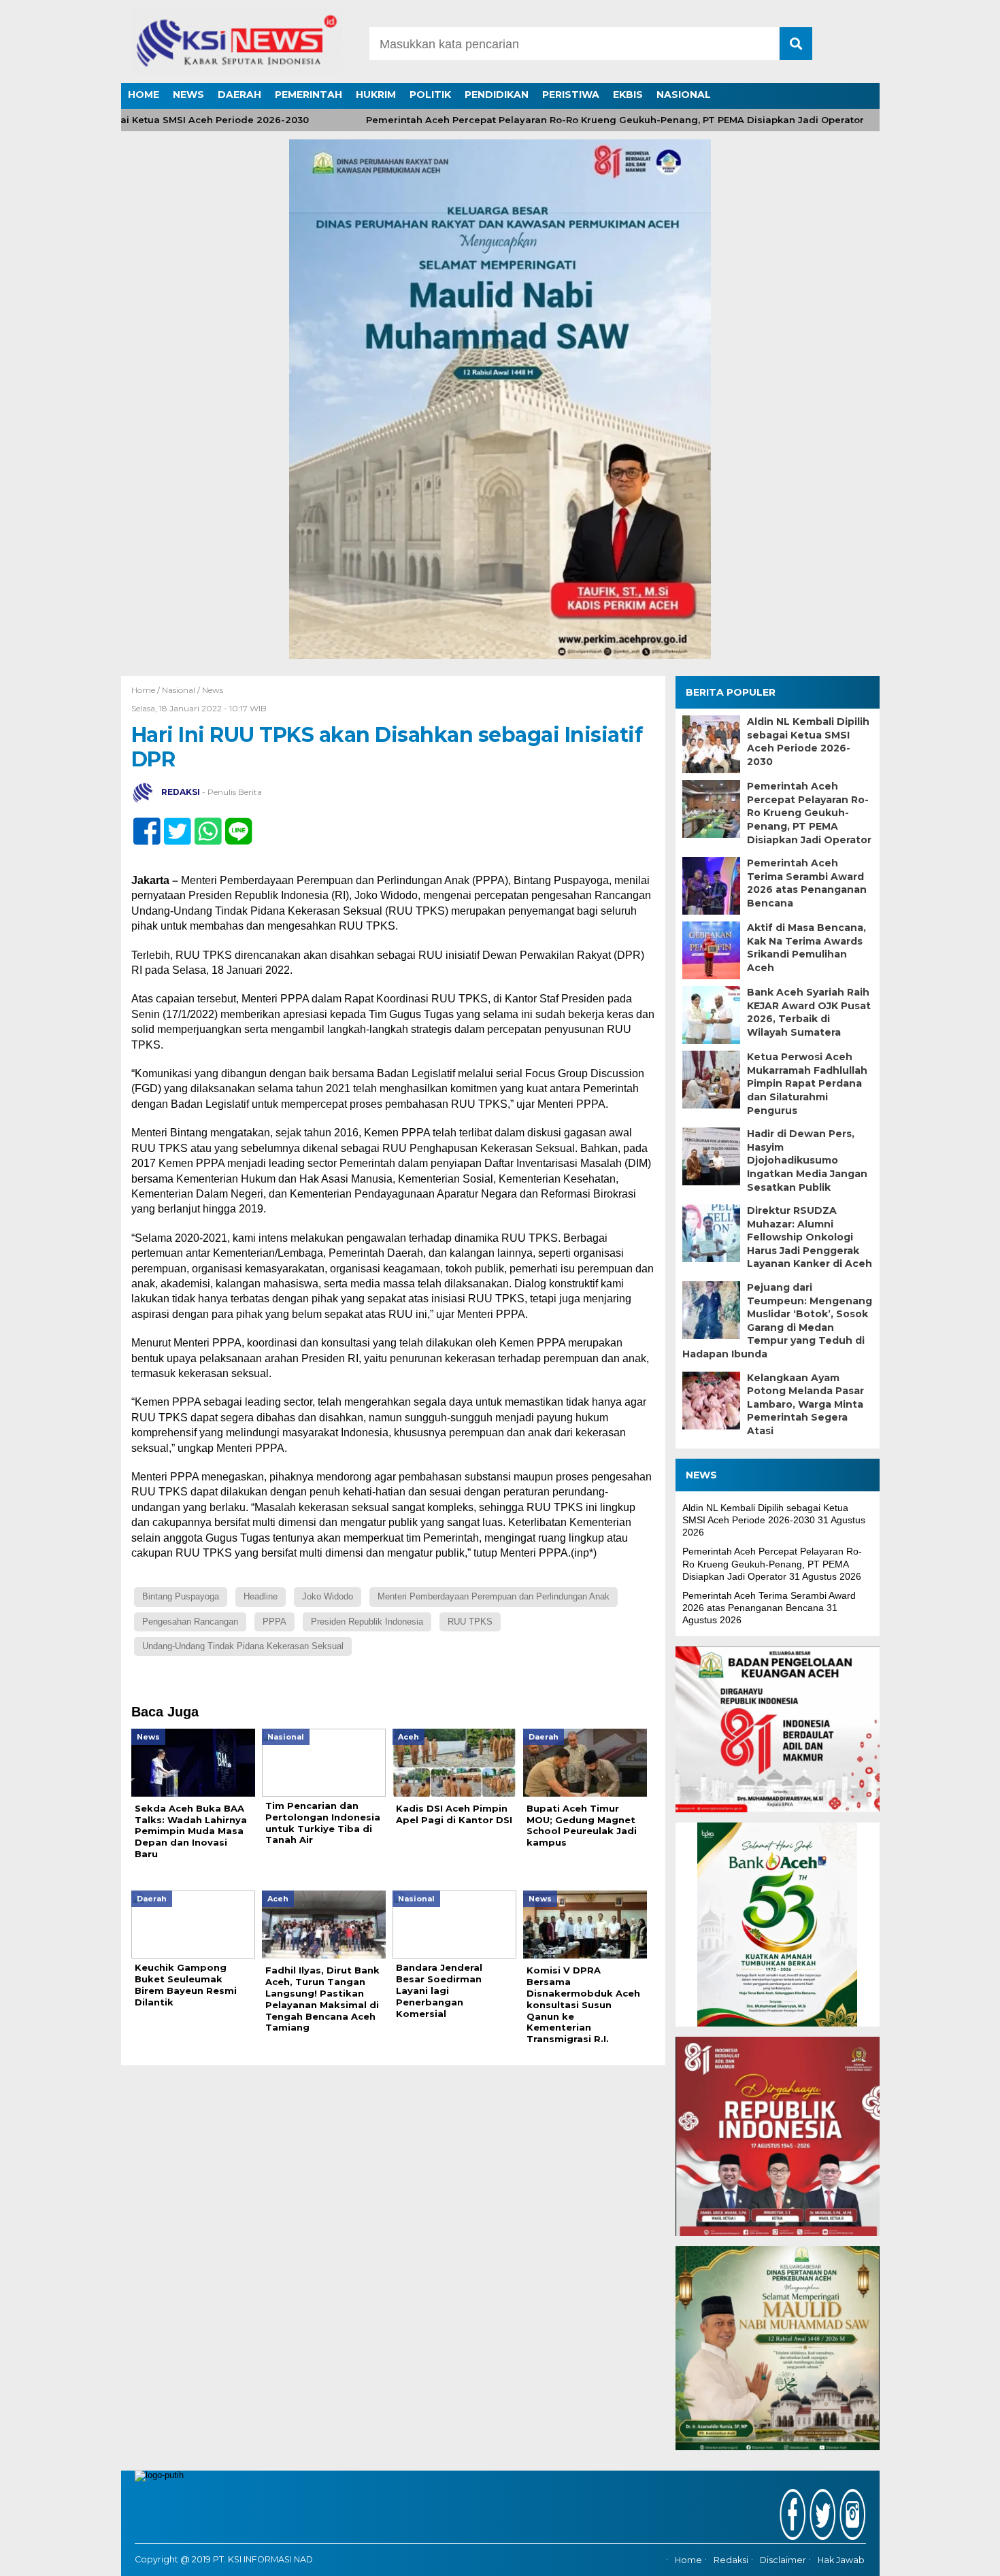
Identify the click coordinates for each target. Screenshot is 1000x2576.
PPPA (274, 1622)
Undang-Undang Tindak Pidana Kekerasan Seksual (243, 1646)
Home (688, 2560)
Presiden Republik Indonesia (367, 1622)
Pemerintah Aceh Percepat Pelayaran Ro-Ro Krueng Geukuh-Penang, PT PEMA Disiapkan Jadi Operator (565, 120)
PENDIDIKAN (497, 95)
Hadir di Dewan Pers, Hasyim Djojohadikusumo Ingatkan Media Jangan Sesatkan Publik (807, 1160)
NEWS (188, 95)
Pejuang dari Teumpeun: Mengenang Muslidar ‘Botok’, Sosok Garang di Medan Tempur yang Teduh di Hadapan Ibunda (777, 1321)
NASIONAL (684, 95)
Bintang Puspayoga (181, 1596)
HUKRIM (376, 95)
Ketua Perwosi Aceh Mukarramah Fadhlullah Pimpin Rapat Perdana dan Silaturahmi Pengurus (807, 1083)
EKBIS (628, 95)
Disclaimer (783, 2560)
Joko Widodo (328, 1596)
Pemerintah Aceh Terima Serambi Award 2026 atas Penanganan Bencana (807, 883)
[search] (796, 44)
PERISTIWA (571, 95)
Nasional (179, 690)
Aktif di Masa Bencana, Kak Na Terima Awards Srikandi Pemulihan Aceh (806, 948)
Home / (147, 690)
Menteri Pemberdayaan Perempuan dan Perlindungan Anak (494, 1596)
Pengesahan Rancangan (190, 1622)
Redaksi (731, 2560)
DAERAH (239, 95)
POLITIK (430, 95)
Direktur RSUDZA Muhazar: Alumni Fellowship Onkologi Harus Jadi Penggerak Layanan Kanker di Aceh (810, 1237)
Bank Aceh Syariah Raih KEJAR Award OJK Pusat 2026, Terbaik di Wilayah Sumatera (809, 1012)
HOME (144, 95)
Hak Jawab (841, 2560)
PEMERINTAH (309, 95)
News (213, 690)
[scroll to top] (955, 2556)
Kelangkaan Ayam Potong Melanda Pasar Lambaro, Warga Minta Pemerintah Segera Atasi (805, 1404)
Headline (261, 1596)
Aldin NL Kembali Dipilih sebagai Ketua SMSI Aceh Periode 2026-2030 (808, 742)
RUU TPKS (470, 1622)
